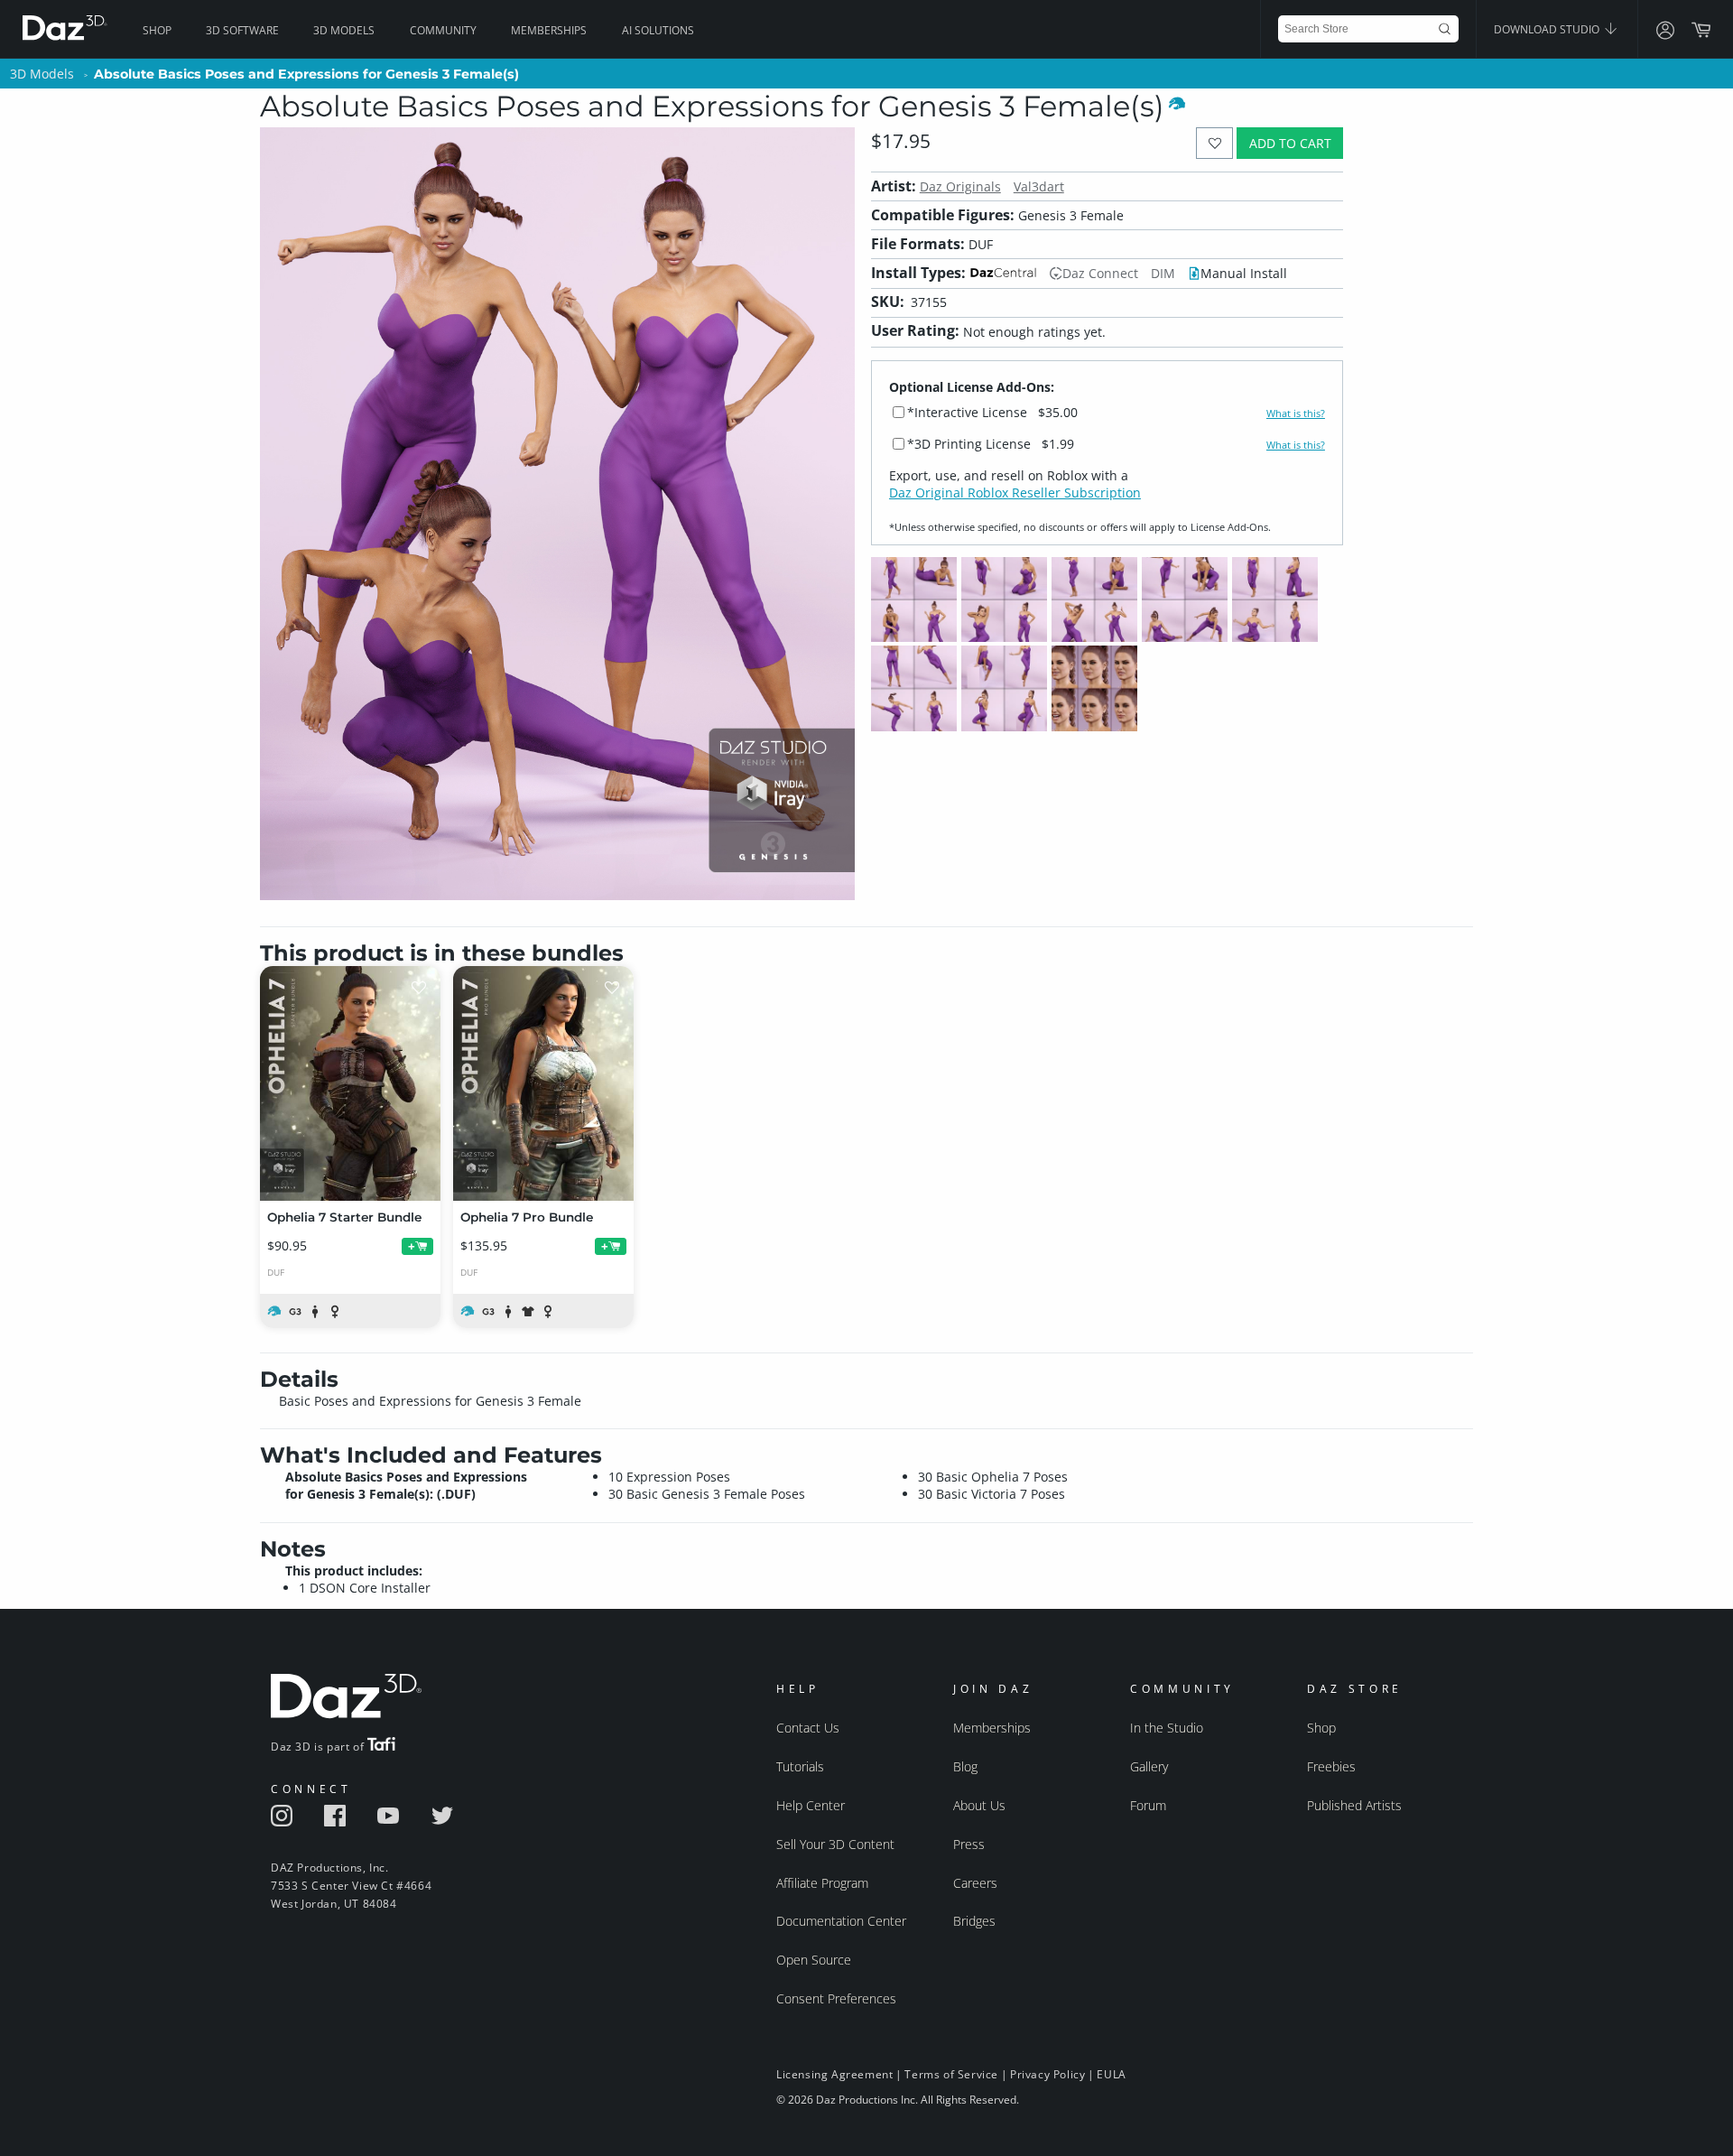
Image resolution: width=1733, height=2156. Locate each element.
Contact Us (808, 1728)
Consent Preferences (836, 1998)
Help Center (811, 1805)
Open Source (814, 1960)
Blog (965, 1766)
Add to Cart (1290, 143)
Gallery (1149, 1766)
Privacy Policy (1047, 2074)
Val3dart (1039, 186)
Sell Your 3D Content (835, 1844)
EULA (1111, 2074)
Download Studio (1548, 29)
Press (969, 1844)
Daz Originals (960, 186)
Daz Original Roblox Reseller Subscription (1015, 493)
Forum (1148, 1805)
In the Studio (1167, 1728)
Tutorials (800, 1766)
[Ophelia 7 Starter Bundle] (350, 1083)
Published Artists (1354, 1805)
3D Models (344, 30)
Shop (157, 30)
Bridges (974, 1921)
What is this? (1296, 414)
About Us (979, 1805)
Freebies (1331, 1766)
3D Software (242, 30)
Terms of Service (951, 2074)
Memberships (549, 30)
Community (443, 30)
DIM (1163, 273)
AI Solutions (658, 30)
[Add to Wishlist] (1214, 143)
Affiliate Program (822, 1883)
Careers (975, 1883)
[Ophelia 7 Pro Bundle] (543, 1083)
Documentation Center (841, 1921)
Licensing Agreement (834, 2074)
